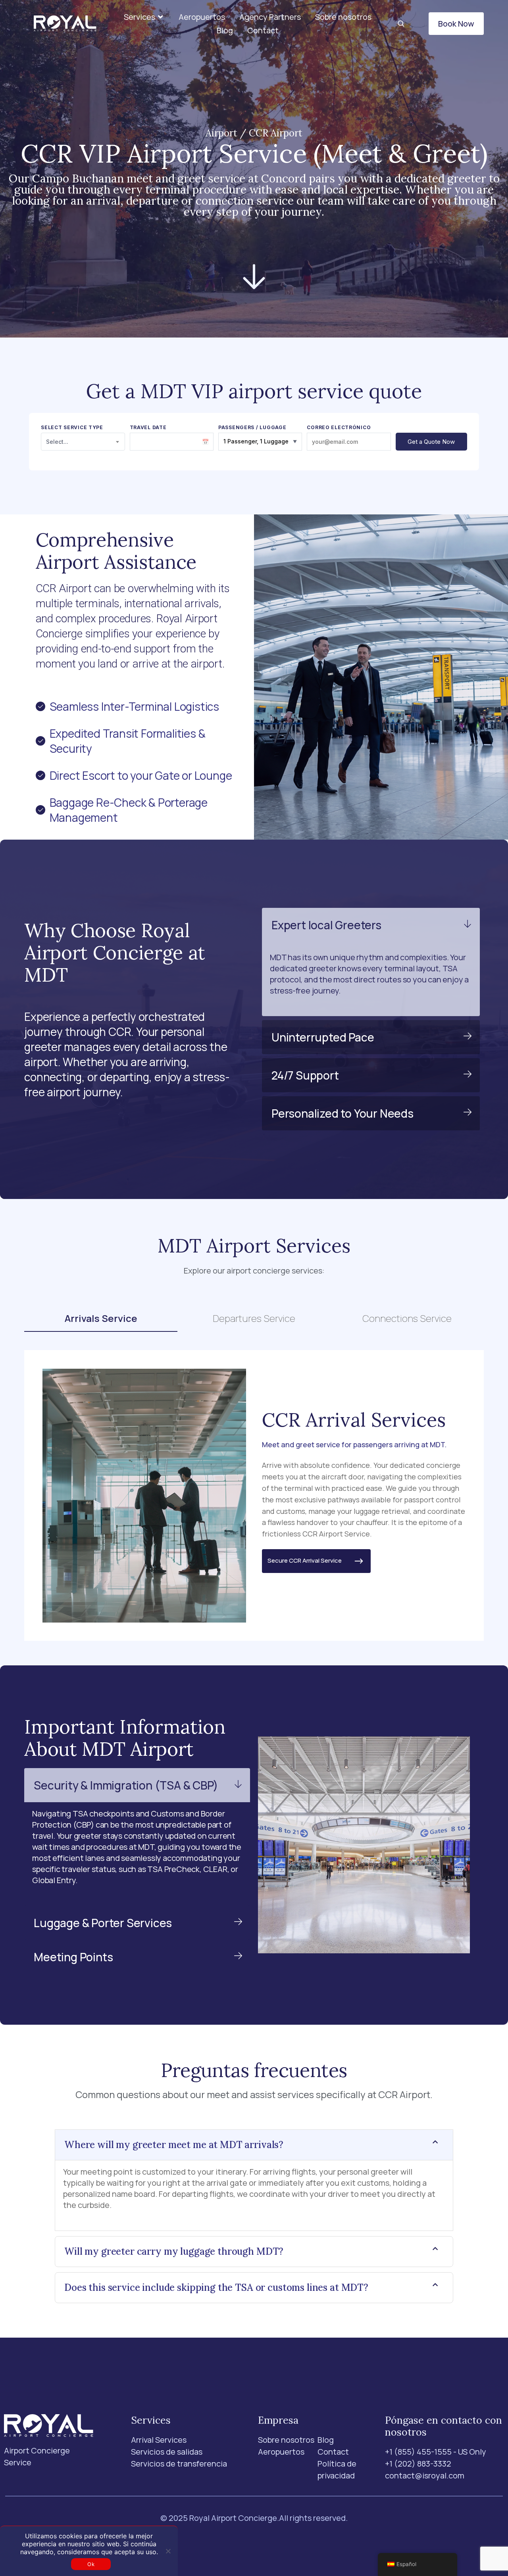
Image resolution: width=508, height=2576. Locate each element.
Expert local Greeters (326, 925)
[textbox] (83, 442)
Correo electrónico (339, 428)
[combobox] (83, 442)
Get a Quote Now (431, 442)
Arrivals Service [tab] (101, 1318)
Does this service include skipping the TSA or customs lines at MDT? (216, 2287)
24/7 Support (305, 1075)
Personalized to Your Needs (343, 1113)
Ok (91, 2564)
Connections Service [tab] (407, 1318)
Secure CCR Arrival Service (310, 1560)
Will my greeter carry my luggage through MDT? (174, 2251)
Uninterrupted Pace (323, 1037)
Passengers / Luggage (252, 428)
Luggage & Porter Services (103, 1923)
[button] (144, 17)
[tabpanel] (254, 1495)
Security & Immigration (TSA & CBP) (126, 1785)
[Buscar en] (401, 24)
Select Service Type (72, 428)
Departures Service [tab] (254, 1318)
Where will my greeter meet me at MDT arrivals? (174, 2145)
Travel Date (148, 428)
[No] (168, 2551)
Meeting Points (73, 1957)
